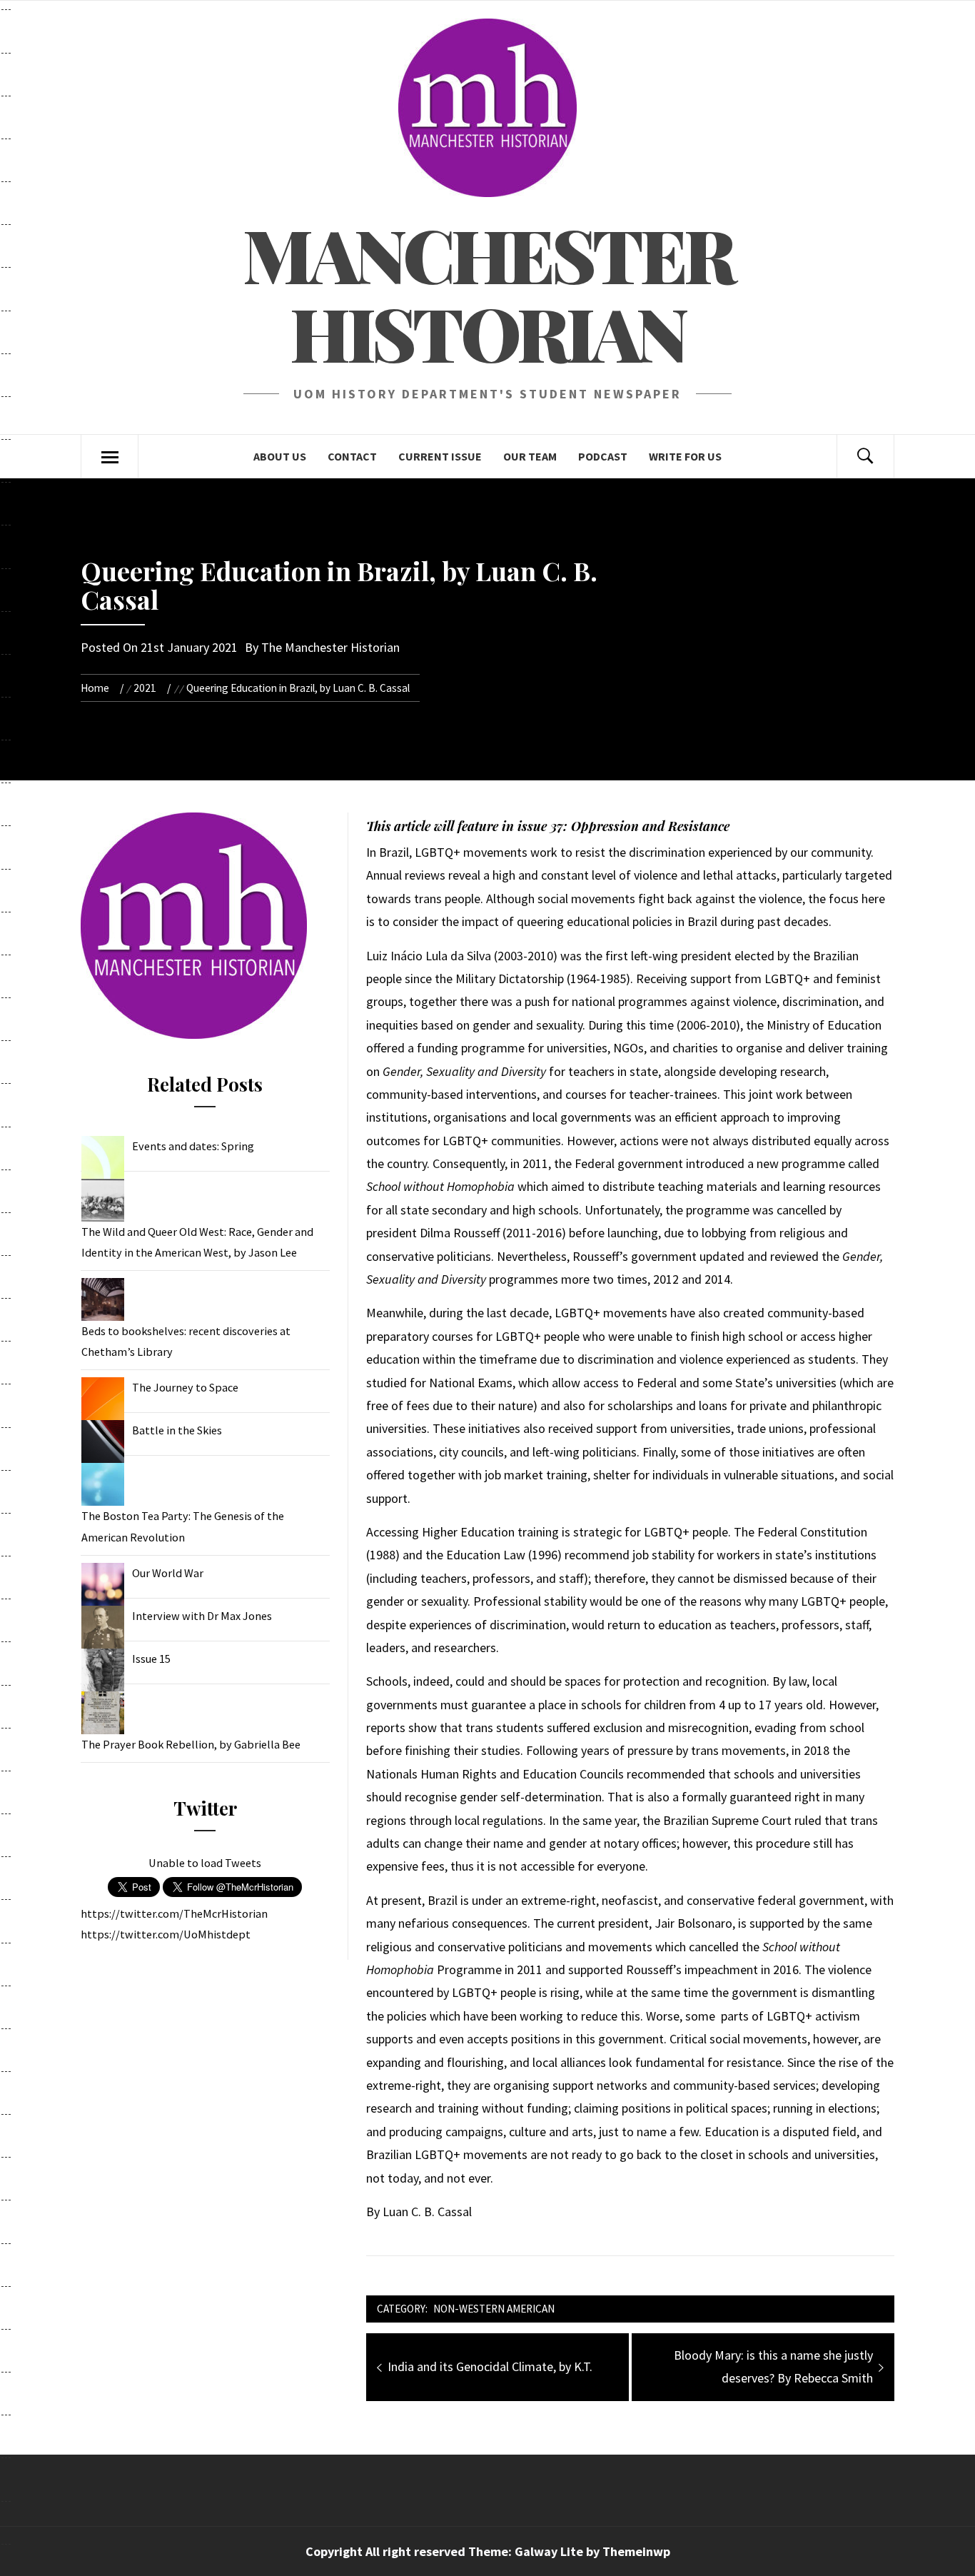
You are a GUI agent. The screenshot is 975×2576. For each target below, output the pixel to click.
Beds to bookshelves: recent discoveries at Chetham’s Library (186, 1341)
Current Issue (440, 456)
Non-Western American (494, 2309)
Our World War (168, 1573)
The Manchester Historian (330, 647)
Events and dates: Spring (193, 1146)
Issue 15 (151, 1659)
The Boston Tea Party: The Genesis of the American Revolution (183, 1526)
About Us (280, 456)
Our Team (530, 456)
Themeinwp (636, 2551)
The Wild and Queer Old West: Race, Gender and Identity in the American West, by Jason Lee (197, 1242)
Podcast (603, 456)
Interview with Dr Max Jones (202, 1616)
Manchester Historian (488, 293)
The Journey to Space (185, 1387)
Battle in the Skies (177, 1430)
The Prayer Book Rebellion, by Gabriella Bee (191, 1744)
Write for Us (685, 456)
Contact (352, 456)
